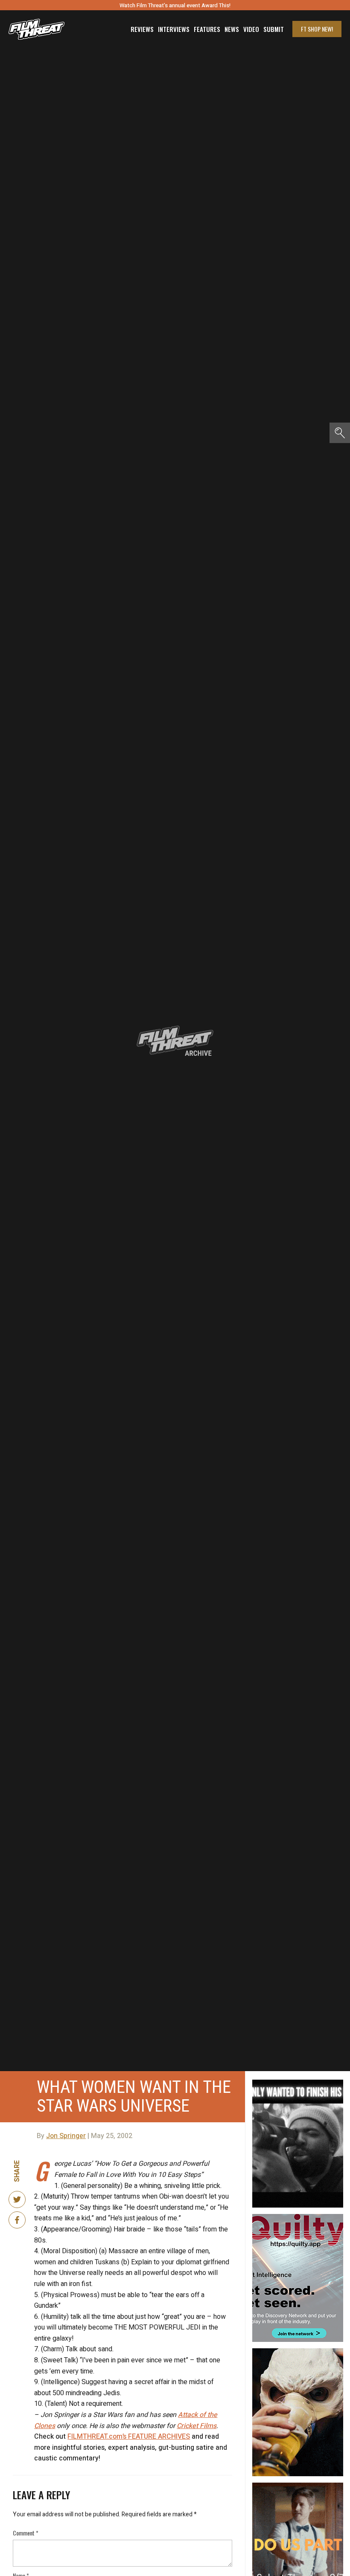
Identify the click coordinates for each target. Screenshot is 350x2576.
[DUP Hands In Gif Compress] (298, 2486)
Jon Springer (66, 2136)
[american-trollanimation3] (298, 2352)
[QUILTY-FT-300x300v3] (298, 2217)
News (232, 29)
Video (251, 29)
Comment (26, 2533)
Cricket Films (197, 2426)
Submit (274, 29)
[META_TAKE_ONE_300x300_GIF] (298, 2083)
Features (207, 29)
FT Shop (317, 29)
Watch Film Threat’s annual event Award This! (175, 5)
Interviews (174, 29)
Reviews (142, 29)
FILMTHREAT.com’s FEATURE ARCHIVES (129, 2437)
